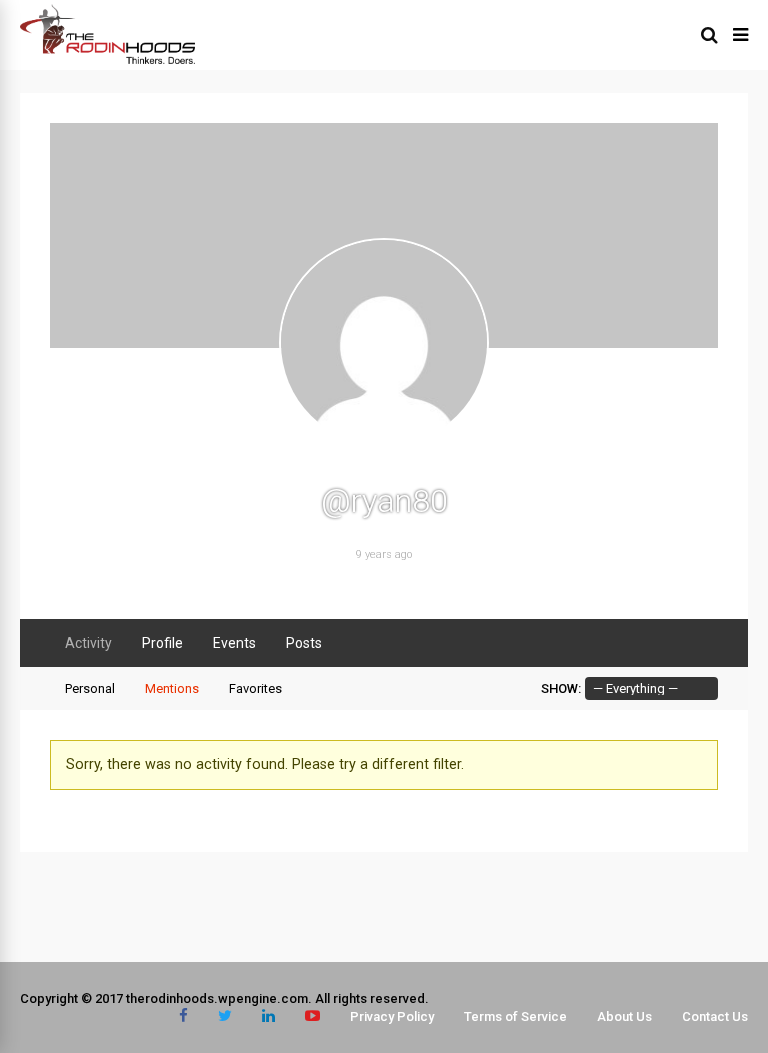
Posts (304, 643)
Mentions (172, 688)
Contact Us (715, 1016)
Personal (90, 688)
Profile (162, 643)
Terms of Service (515, 1016)
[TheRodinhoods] (107, 60)
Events (234, 643)
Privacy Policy (392, 1016)
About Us (624, 1016)
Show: (561, 688)
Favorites (255, 688)
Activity (88, 643)
